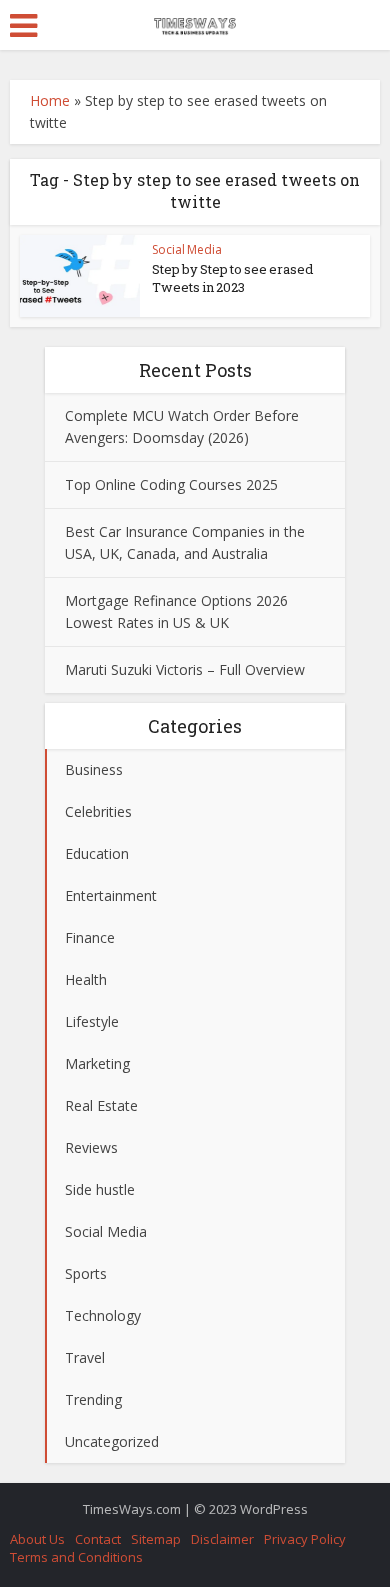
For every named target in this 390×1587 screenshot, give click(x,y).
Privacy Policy (305, 1539)
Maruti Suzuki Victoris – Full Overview (185, 669)
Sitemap (156, 1539)
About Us (37, 1539)
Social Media (187, 249)
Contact (98, 1539)
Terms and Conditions (76, 1557)
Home (50, 100)
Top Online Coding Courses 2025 (171, 484)
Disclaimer (222, 1539)
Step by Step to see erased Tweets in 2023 (232, 278)
